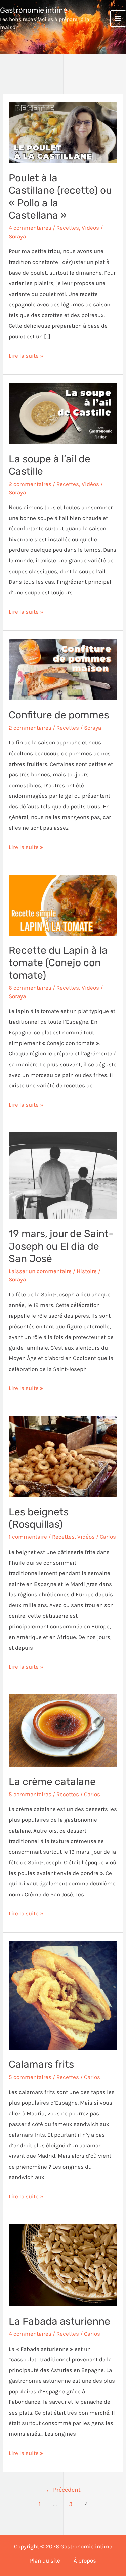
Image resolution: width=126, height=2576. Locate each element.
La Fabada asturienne (59, 2321)
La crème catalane (52, 1782)
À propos (85, 2560)
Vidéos (90, 228)
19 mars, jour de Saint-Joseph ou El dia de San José (61, 1246)
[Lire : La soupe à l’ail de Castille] (63, 413)
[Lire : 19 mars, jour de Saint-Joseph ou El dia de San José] (63, 1175)
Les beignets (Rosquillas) (39, 1518)
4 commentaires (30, 228)
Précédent (63, 2490)
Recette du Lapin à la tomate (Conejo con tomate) (58, 963)
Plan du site (45, 2560)
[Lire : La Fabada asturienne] (63, 2265)
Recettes (68, 228)
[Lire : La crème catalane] (63, 1730)
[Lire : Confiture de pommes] (63, 669)
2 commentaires (30, 484)
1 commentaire (28, 1537)
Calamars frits (41, 2064)
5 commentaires (30, 1794)
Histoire (87, 1271)
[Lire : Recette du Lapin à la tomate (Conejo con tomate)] (63, 904)
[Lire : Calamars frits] (63, 1995)
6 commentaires (30, 988)
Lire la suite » (26, 355)
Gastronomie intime (34, 10)
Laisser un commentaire (40, 1271)
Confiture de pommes (59, 715)
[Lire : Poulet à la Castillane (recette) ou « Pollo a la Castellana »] (63, 132)
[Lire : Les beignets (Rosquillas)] (63, 1456)
